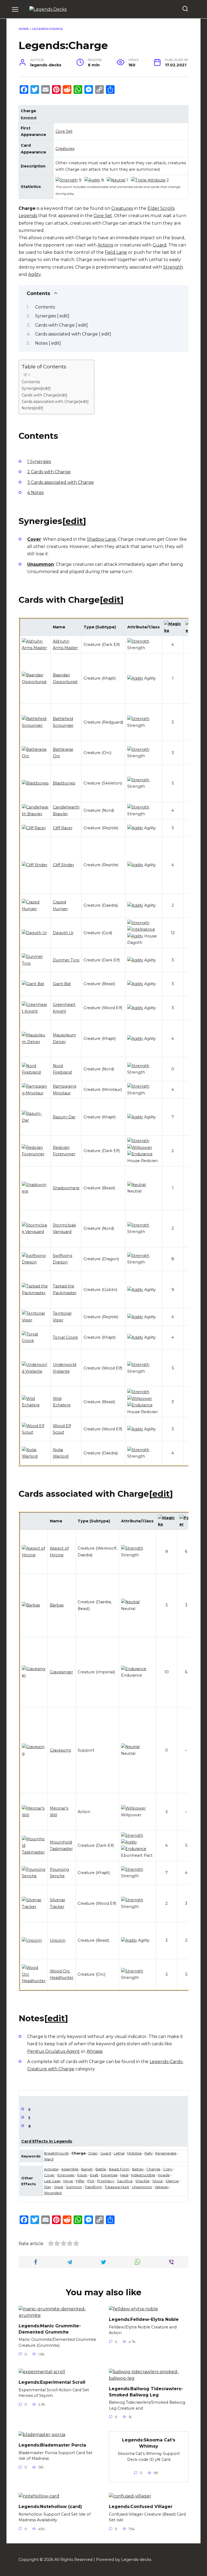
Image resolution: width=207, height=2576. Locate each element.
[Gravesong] (34, 1753)
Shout (158, 2181)
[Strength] (67, 180)
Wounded (53, 2193)
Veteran (162, 2187)
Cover (34, 539)
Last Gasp (52, 2181)
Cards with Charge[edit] (44, 395)
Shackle (142, 2181)
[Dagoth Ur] (34, 933)
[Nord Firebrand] (35, 1072)
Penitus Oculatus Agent (54, 2051)
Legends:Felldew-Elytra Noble (144, 2319)
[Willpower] (140, 1147)
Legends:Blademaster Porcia (52, 2445)
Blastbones (64, 783)
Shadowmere (66, 1188)
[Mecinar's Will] (34, 1815)
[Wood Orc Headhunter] (34, 1981)
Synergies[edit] (36, 388)
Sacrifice (125, 2181)
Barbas (57, 1605)
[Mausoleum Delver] (35, 1042)
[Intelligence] (141, 929)
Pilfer (80, 2181)
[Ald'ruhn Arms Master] (35, 648)
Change (153, 2169)
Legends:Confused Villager (141, 2507)
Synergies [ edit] (52, 316)
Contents (45, 307)
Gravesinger (61, 1672)
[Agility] (92, 180)
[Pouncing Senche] (34, 1876)
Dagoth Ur (63, 933)
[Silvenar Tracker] (34, 1907)
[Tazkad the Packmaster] (35, 1293)
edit (74, 521)
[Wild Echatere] (35, 1405)
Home (24, 29)
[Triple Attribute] (148, 180)
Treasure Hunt (117, 2187)
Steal (58, 2187)
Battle (101, 2169)
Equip (82, 2175)
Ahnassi (94, 2051)
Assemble (70, 2169)
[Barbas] (31, 1605)
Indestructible (143, 2175)
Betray (138, 2169)
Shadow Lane (101, 539)
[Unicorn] (32, 1940)
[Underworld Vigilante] (35, 1371)
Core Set (64, 131)
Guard (160, 245)
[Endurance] (140, 1154)
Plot (91, 2181)
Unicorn (58, 1940)
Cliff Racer (63, 828)
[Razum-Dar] (35, 1120)
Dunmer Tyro (66, 960)
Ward (49, 2159)
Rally (149, 2153)
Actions (105, 245)
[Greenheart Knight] (35, 1011)
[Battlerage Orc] (35, 756)
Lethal (119, 2153)
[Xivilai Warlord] (35, 1456)
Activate (51, 2169)
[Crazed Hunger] (35, 909)
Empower (66, 2175)
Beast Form (119, 2169)
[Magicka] (173, 631)
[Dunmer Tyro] (35, 963)
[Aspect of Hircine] (34, 1555)
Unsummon (41, 564)
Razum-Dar (64, 1117)
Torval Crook (65, 1337)
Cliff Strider (63, 865)
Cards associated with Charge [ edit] (73, 334)
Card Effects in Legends (47, 2141)
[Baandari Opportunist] (35, 682)
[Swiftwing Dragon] (35, 1262)
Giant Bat (62, 984)
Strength (173, 267)
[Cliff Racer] (34, 828)
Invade (164, 2175)
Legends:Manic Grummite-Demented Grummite (50, 2329)
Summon (74, 2187)
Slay (48, 2187)
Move (68, 2181)
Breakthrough (56, 2153)
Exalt (94, 2175)
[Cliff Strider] (35, 865)
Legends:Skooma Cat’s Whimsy (149, 2443)
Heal (124, 2175)
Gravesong (60, 1750)
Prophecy (106, 2181)
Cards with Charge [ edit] (61, 325)
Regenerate (166, 2153)
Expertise (109, 2175)
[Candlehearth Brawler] (35, 814)
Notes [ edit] (48, 343)
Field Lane (116, 252)
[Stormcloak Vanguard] (35, 1232)
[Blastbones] (35, 783)
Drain (93, 2153)
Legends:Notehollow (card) (50, 2507)
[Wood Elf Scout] (35, 1432)
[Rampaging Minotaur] (35, 1093)
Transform (93, 2187)
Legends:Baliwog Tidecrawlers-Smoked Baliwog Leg (146, 2392)
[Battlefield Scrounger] (35, 725)
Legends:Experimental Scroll (52, 2382)
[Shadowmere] (35, 1191)
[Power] (186, 1524)
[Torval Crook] (35, 1341)
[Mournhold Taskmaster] (34, 1852)
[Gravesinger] (34, 1675)
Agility (34, 274)
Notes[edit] (32, 408)
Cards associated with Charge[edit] (55, 402)
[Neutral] (116, 180)
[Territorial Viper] (35, 1320)
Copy (168, 2169)
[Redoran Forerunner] (35, 1154)
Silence (172, 2181)
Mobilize (134, 2153)
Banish (87, 2169)
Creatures (65, 149)
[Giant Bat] (33, 984)
